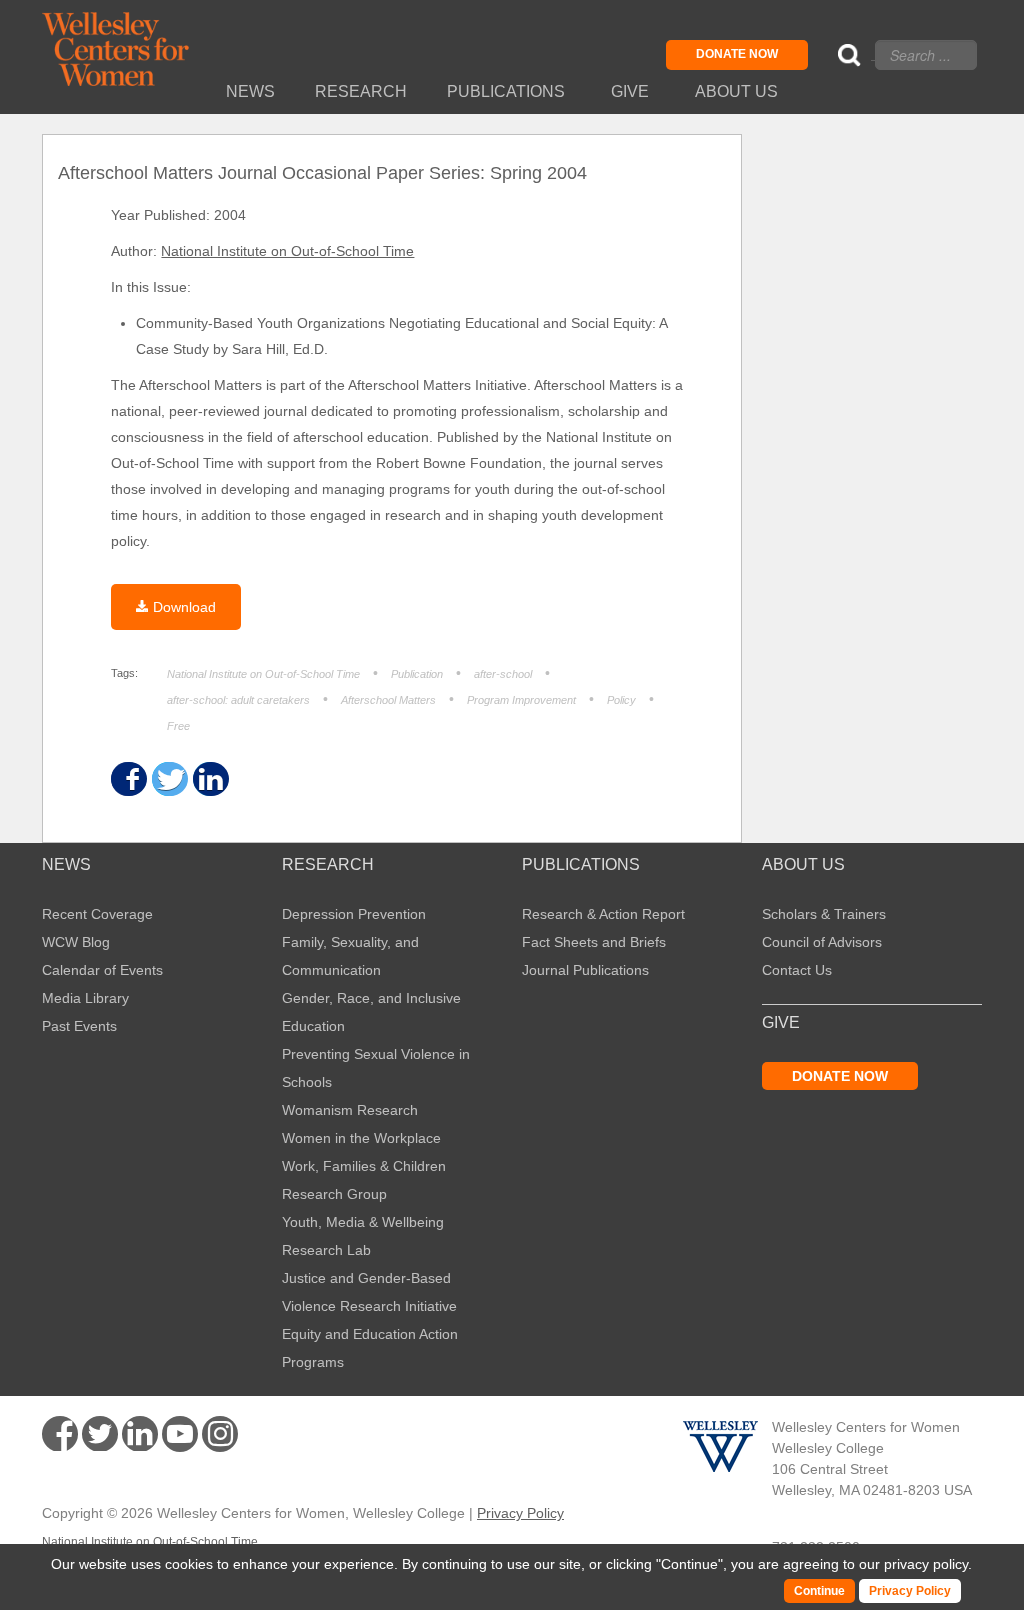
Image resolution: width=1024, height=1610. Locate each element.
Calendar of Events (102, 970)
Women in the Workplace (361, 1138)
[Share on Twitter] (168, 779)
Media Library (85, 998)
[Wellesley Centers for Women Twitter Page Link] (100, 1434)
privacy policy (926, 1564)
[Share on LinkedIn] (209, 779)
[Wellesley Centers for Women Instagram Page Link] (220, 1437)
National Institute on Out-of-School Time (287, 251)
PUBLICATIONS (581, 865)
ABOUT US (803, 865)
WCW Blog (76, 942)
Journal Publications (585, 970)
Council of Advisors (822, 942)
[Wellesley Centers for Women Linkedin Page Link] (140, 1434)
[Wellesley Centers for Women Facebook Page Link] (60, 1434)
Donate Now (737, 54)
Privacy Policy (520, 1513)
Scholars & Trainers (824, 914)
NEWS (66, 865)
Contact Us (797, 970)
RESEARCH (328, 865)
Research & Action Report (603, 914)
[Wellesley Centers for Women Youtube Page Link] (180, 1437)
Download (184, 607)
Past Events (79, 1026)
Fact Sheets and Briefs (594, 942)
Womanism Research (350, 1110)
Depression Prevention (354, 914)
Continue (689, 1564)
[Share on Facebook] (127, 779)
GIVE (781, 1023)
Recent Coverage (97, 914)
